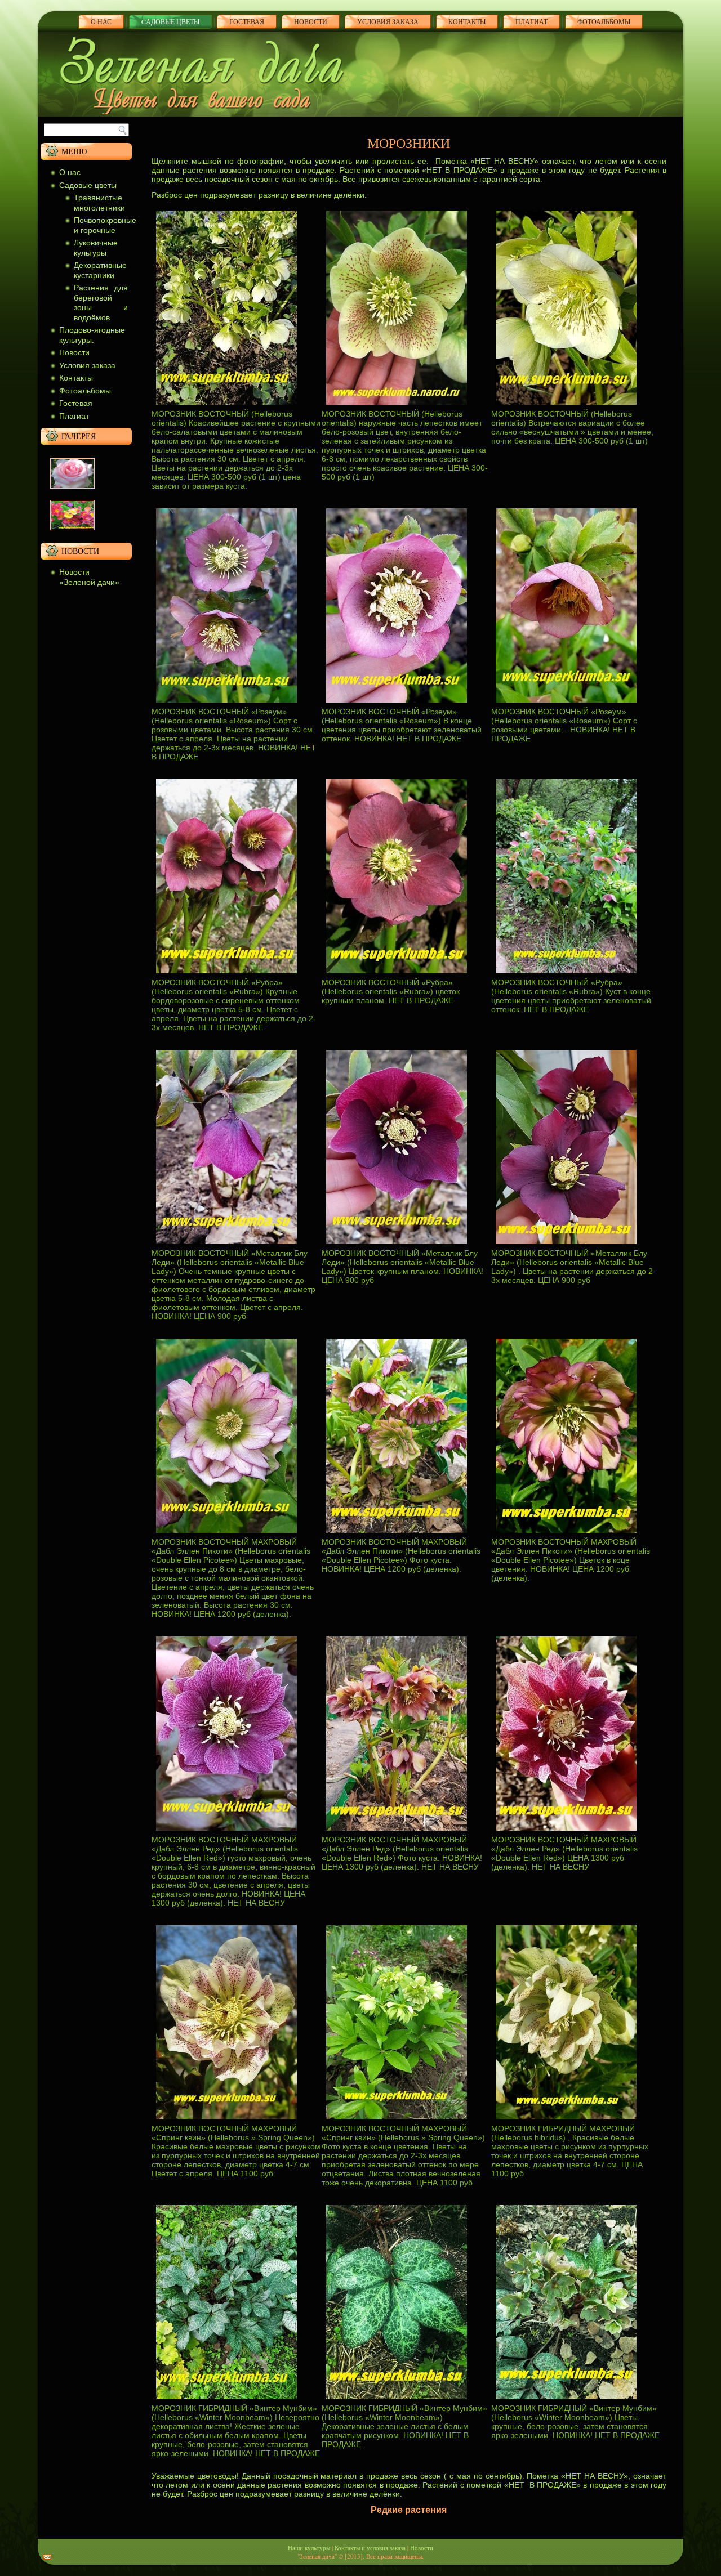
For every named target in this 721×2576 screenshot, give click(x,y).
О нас (101, 21)
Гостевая (247, 21)
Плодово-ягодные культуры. (92, 335)
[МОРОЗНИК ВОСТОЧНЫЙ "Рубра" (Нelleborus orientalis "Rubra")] (226, 975)
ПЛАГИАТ (531, 21)
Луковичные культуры (96, 248)
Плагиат (74, 416)
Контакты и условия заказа (370, 2548)
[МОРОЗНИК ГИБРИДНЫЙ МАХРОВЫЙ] (566, 2121)
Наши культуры (309, 2548)
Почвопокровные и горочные (105, 225)
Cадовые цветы (170, 21)
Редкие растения (409, 2510)
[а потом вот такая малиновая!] (72, 533)
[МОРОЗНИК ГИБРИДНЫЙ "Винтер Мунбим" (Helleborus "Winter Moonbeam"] (226, 2401)
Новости (311, 21)
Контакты (467, 21)
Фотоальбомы (604, 21)
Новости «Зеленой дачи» (89, 577)
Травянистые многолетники (99, 203)
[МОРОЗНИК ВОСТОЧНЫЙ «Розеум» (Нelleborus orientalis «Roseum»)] (226, 704)
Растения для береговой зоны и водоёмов (101, 303)
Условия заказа (388, 21)
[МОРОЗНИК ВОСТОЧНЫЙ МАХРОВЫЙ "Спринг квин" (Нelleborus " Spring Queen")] (226, 2121)
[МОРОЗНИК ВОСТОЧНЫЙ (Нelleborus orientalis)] (226, 406)
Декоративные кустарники (100, 270)
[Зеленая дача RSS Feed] (47, 2557)
